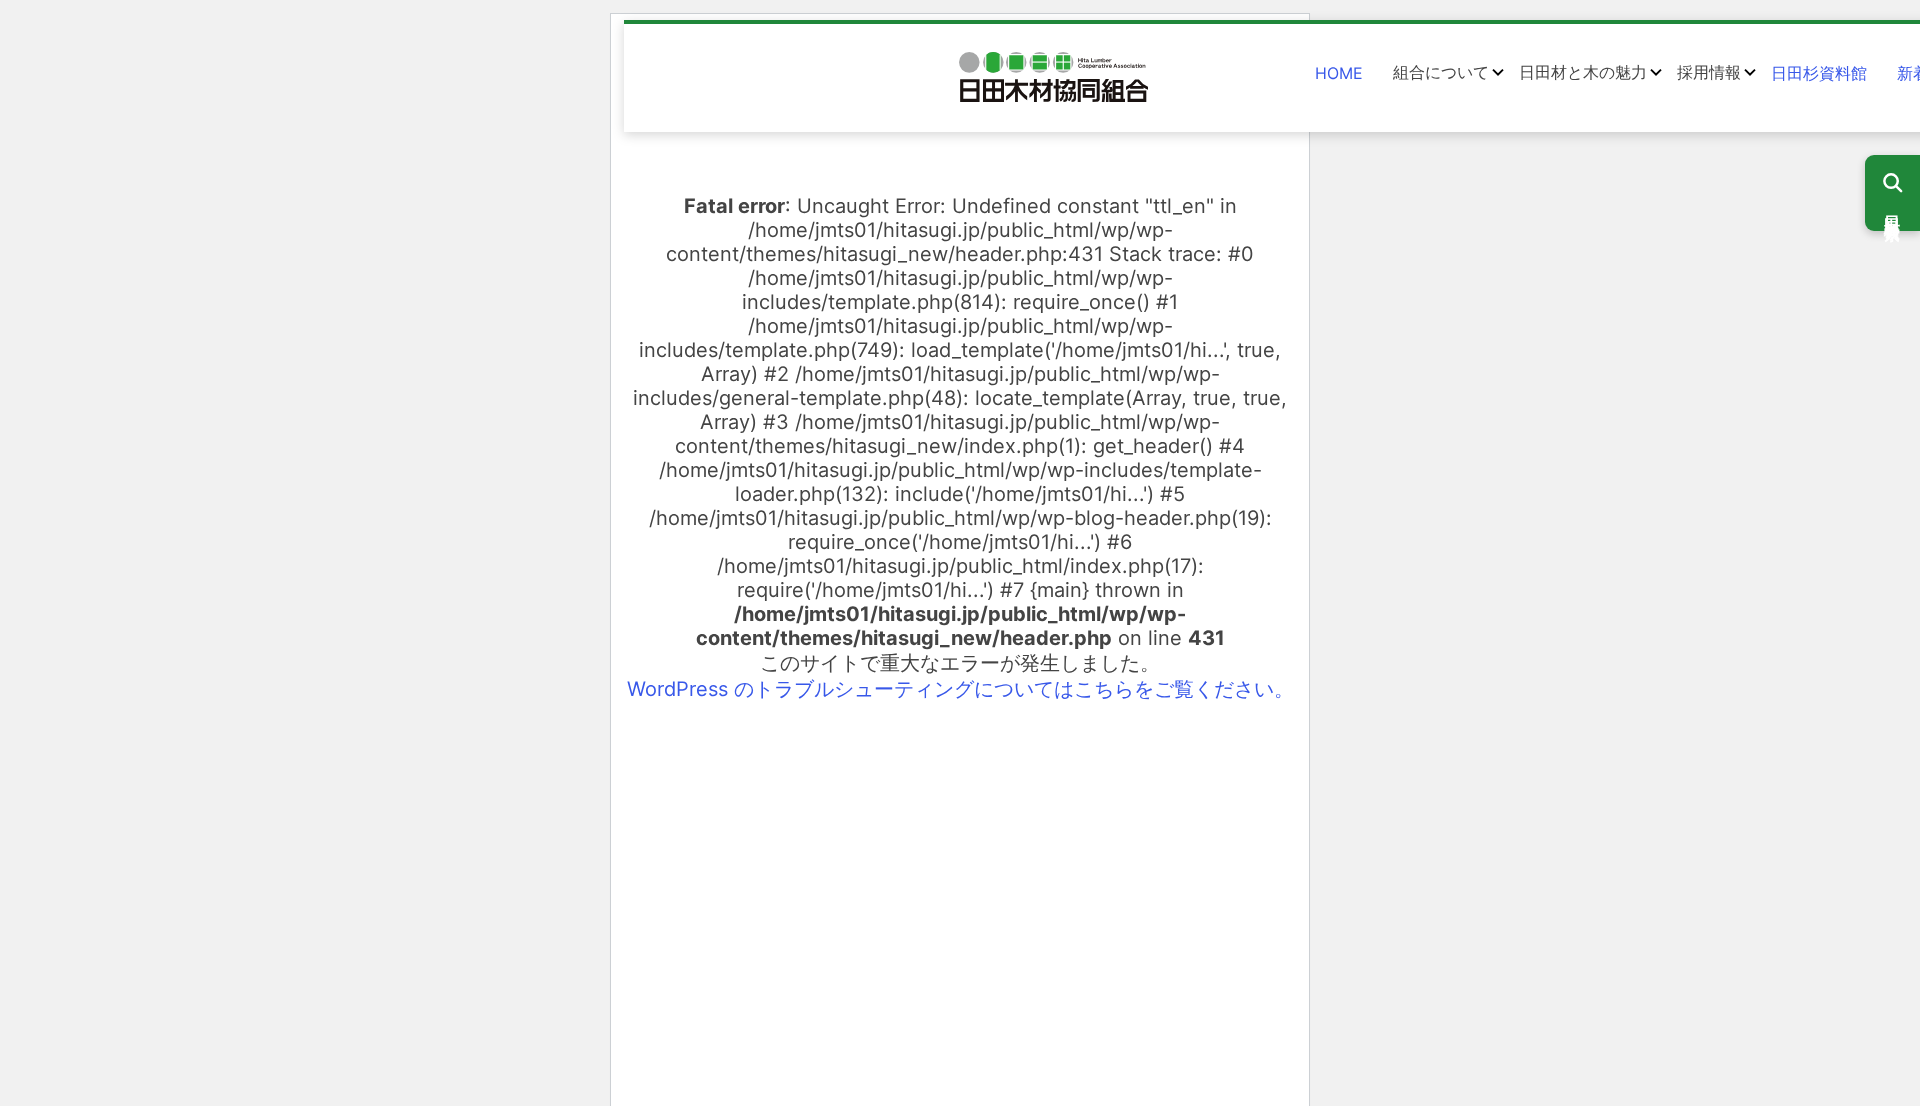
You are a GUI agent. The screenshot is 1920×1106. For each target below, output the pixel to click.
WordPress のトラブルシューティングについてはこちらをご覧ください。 (960, 689)
